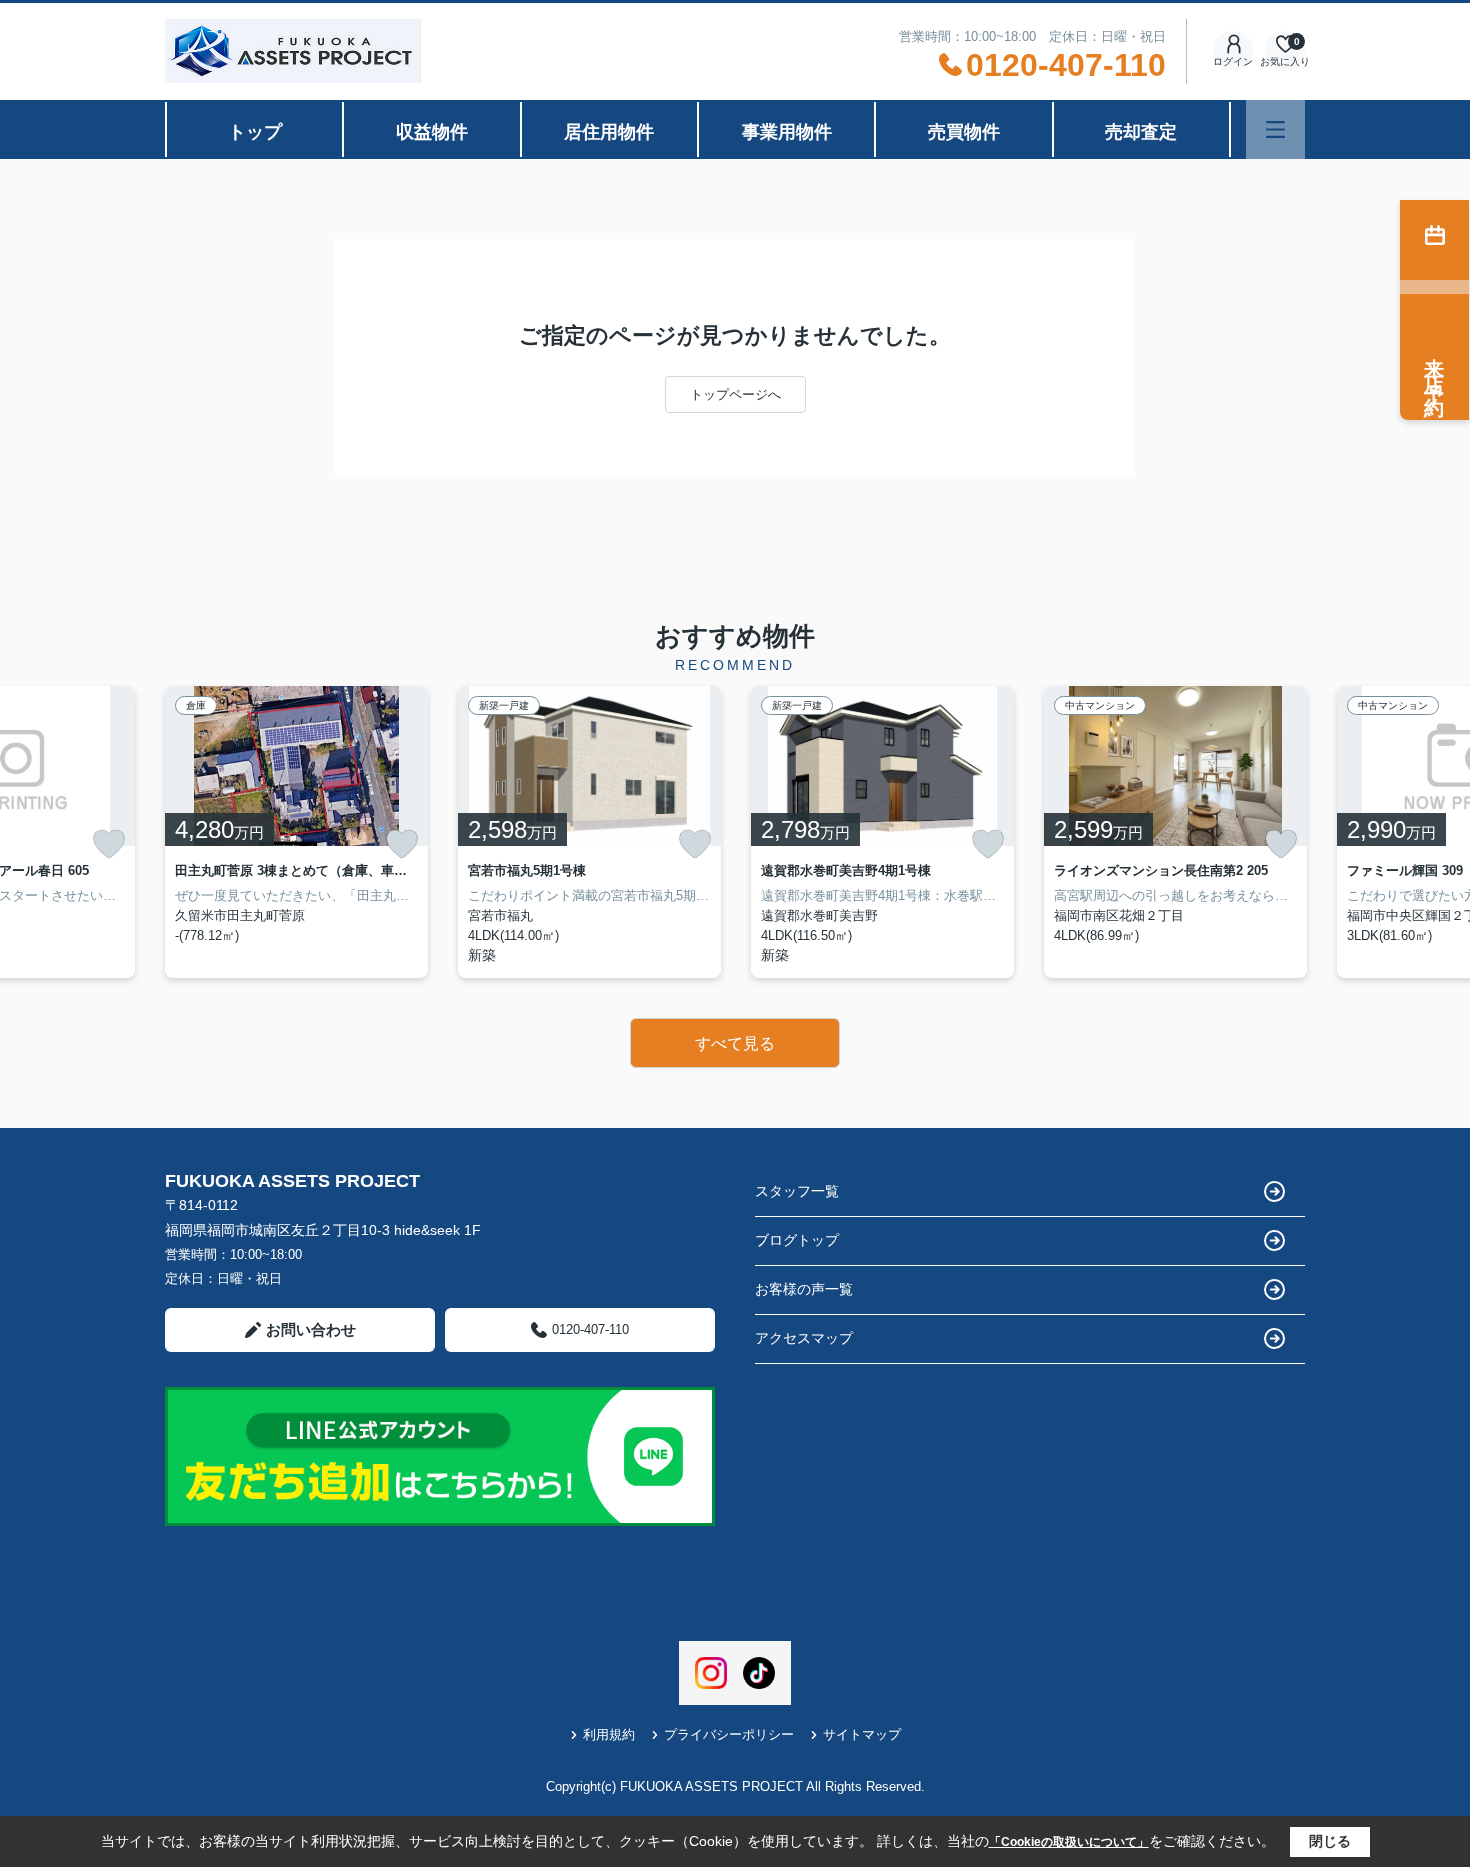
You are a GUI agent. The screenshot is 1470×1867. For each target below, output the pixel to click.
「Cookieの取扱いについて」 (1069, 1842)
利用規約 (609, 1734)
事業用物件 (787, 132)
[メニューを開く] (1275, 129)
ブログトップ (797, 1240)
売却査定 (1141, 132)
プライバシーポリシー (729, 1734)
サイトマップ (862, 1734)
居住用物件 (609, 132)
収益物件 (432, 132)
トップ (255, 132)
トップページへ (735, 394)
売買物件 (964, 132)
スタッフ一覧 (797, 1191)
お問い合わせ (311, 1329)
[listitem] (296, 832)
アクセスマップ (804, 1338)
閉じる (1330, 1841)
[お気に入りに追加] (109, 844)
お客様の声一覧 (804, 1289)
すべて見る (735, 1043)
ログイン (1233, 61)
